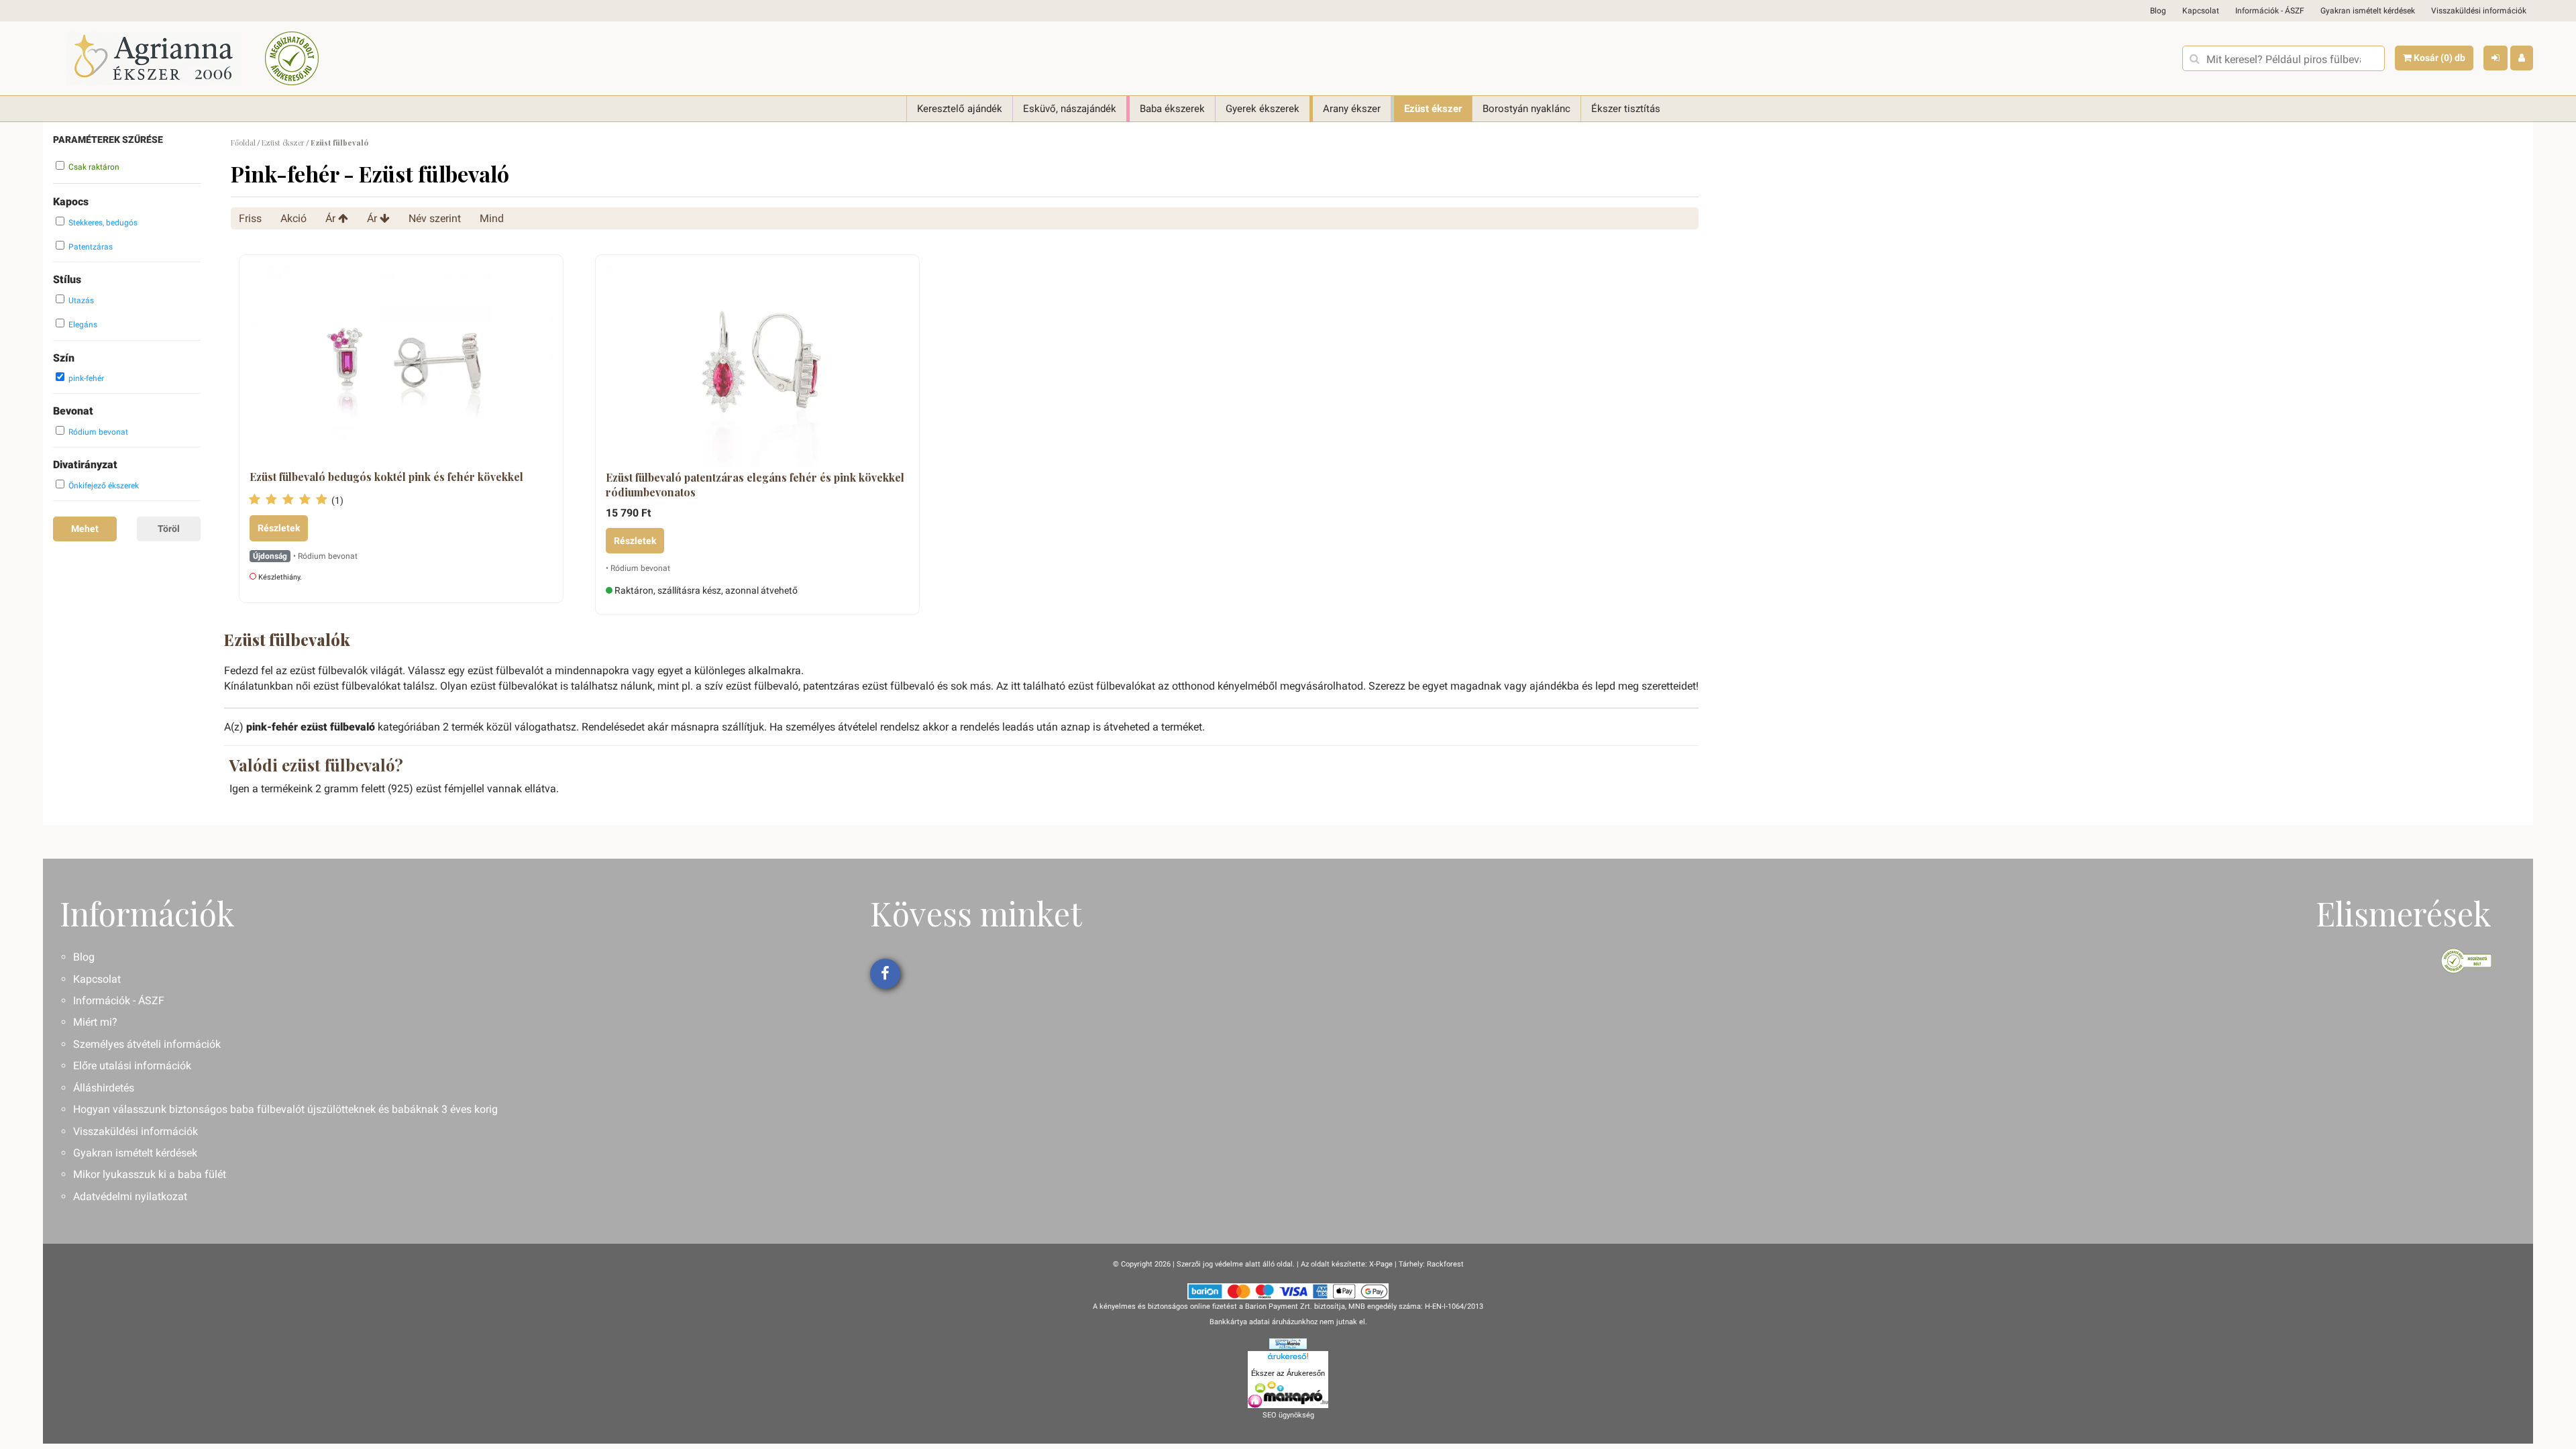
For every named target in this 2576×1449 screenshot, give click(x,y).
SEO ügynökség (1288, 1415)
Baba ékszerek (1172, 109)
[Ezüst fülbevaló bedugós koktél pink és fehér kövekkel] (401, 366)
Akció (293, 218)
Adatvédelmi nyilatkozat (130, 1196)
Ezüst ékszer (1433, 109)
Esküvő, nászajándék (1070, 109)
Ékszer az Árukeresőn (1288, 1373)
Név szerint (435, 218)
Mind (492, 218)
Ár (332, 218)
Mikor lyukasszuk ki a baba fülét (150, 1174)
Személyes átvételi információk (147, 1044)
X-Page (1381, 1264)
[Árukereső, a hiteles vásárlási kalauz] (292, 58)
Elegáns (83, 325)
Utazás (81, 301)
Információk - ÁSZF (2270, 11)
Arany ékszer (1352, 109)
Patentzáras (91, 247)
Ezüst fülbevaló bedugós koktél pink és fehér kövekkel (386, 477)
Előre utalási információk (132, 1066)
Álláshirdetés (104, 1088)
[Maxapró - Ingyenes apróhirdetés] (1288, 1395)
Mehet (85, 529)
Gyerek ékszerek (1263, 109)
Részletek (279, 528)
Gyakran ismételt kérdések (2368, 11)
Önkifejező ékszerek (104, 486)
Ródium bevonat (98, 432)
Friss (250, 218)
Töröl (169, 529)
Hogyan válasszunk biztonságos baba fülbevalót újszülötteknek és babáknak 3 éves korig (285, 1109)
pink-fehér (86, 378)
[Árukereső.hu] (1288, 1358)
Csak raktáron (94, 167)
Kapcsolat (2201, 11)
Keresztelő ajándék (960, 109)
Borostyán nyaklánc (1526, 109)
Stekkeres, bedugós (103, 223)
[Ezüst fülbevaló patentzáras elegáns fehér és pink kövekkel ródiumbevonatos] (757, 366)
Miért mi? (95, 1022)
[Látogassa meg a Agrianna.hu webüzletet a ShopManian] (1288, 1343)
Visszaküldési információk (2479, 11)
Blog (2158, 11)
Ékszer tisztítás (1626, 109)
